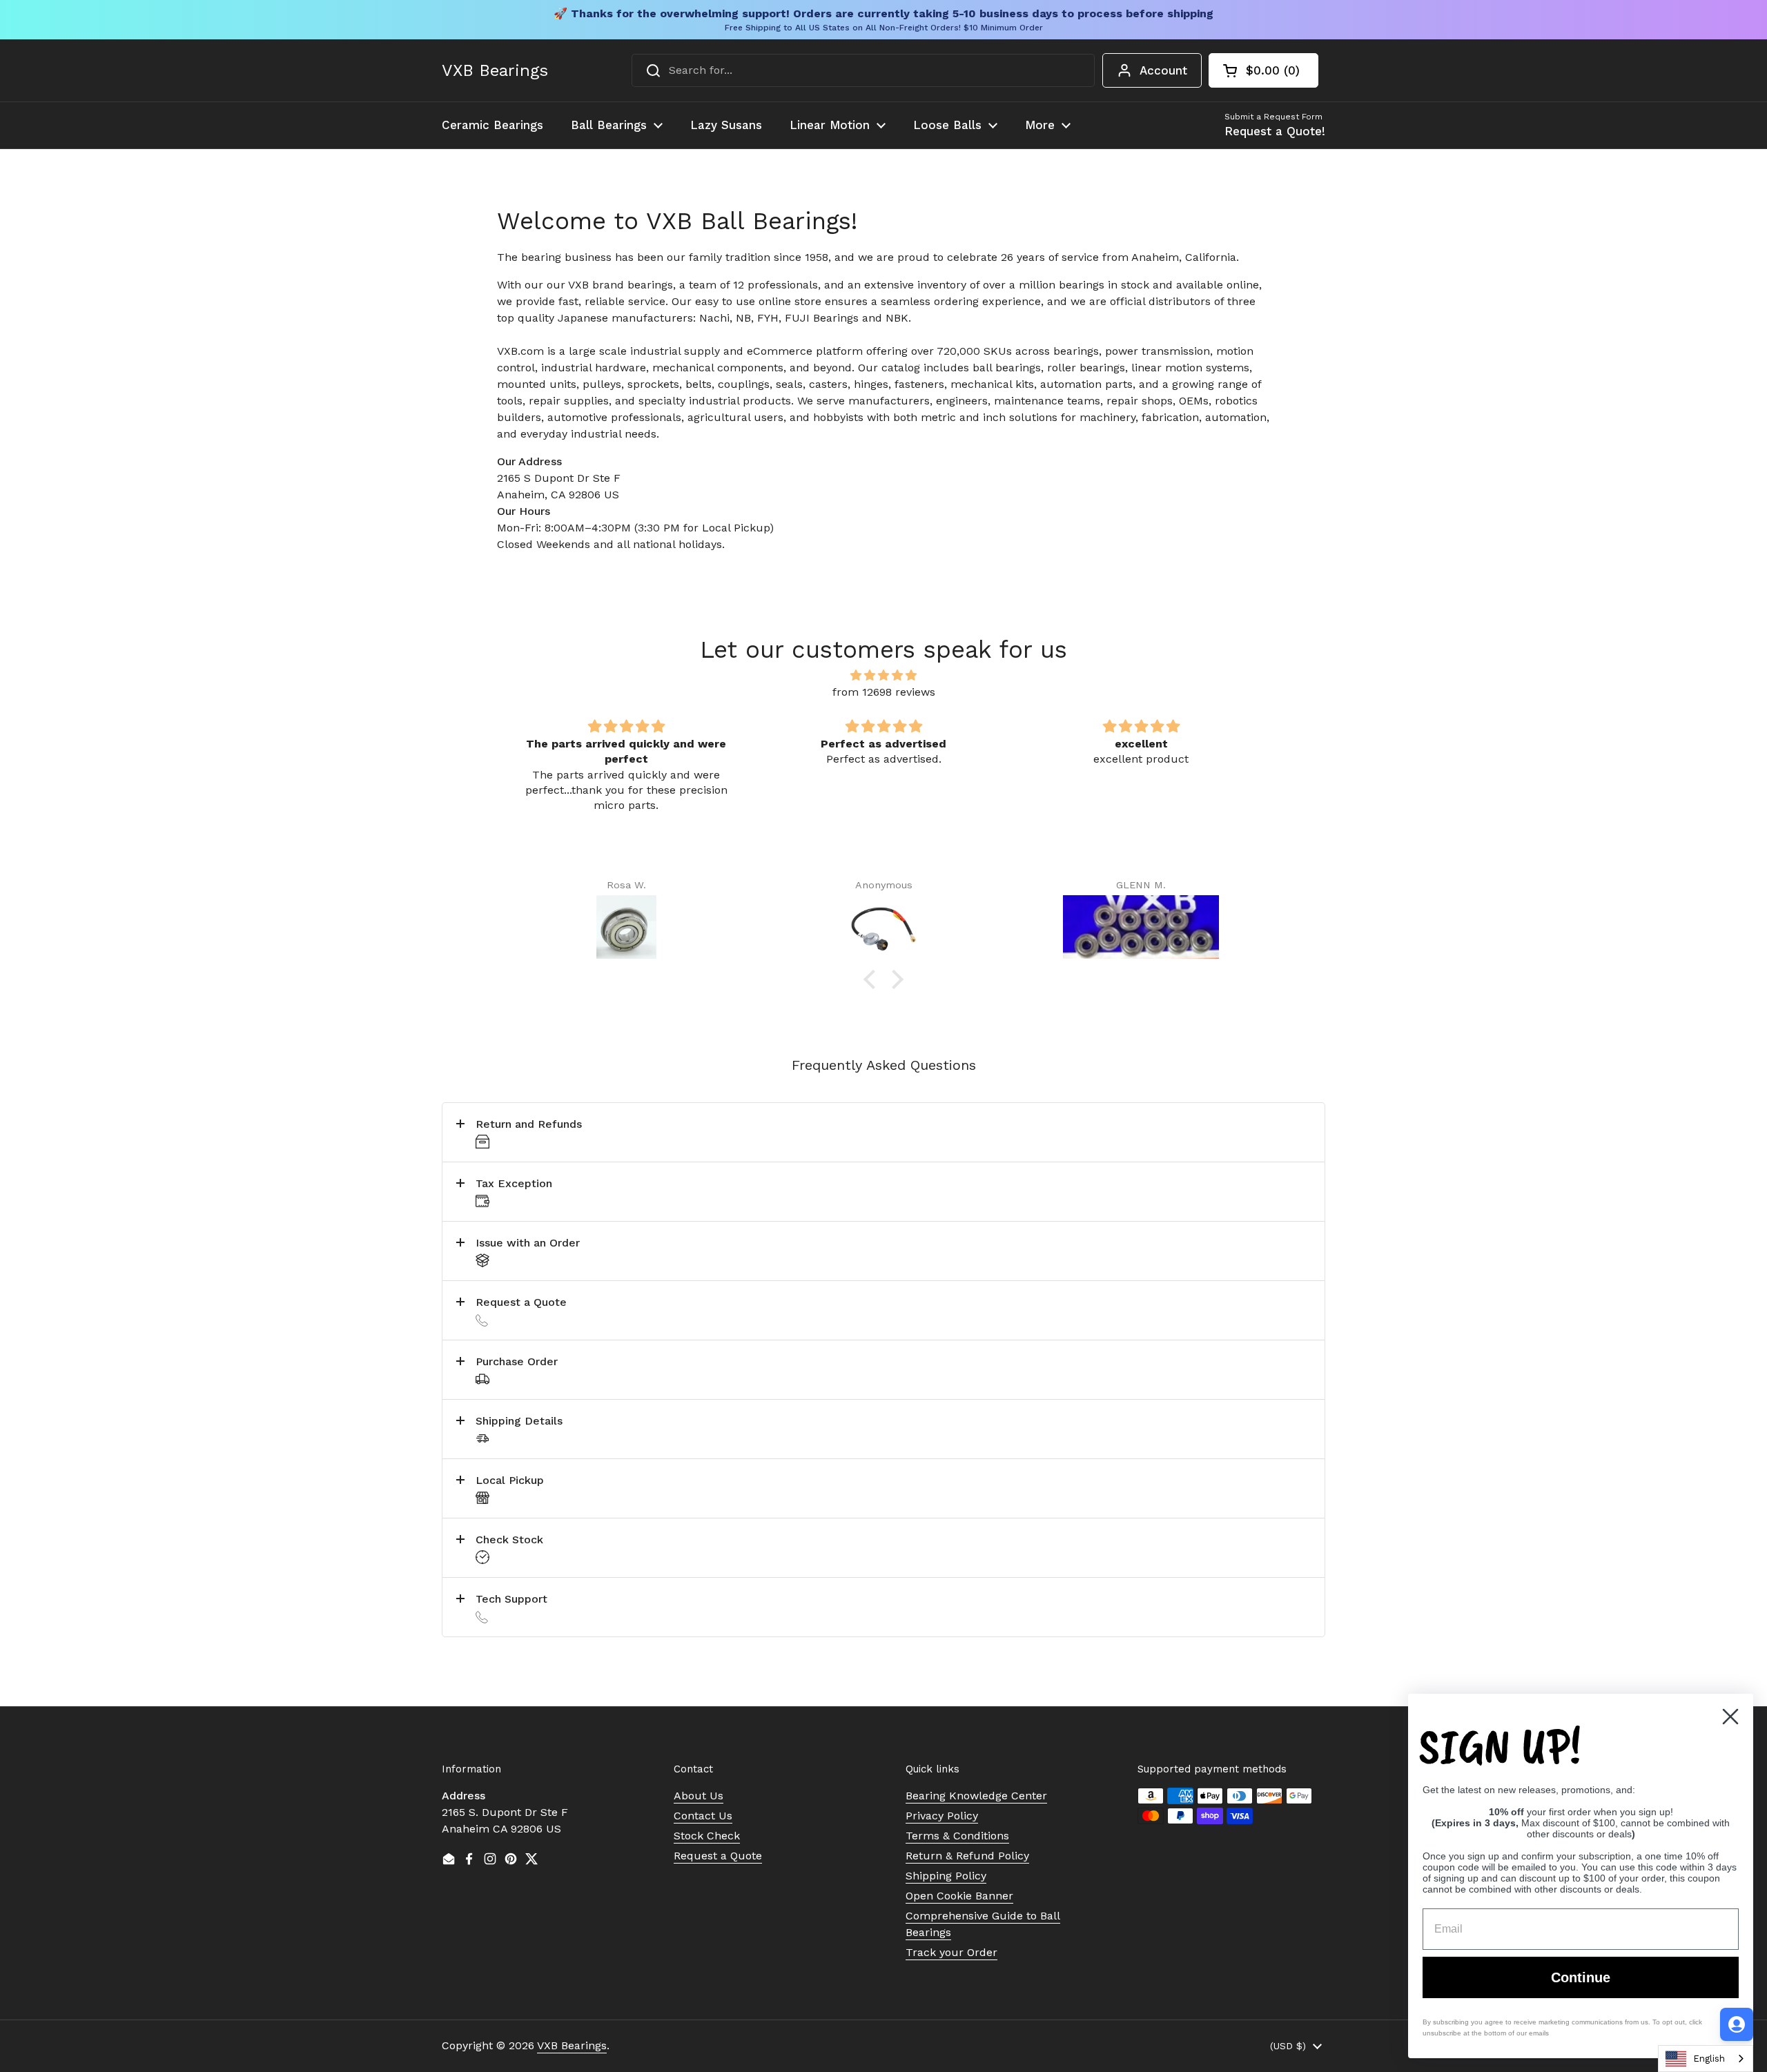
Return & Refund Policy (967, 1856)
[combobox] (863, 70)
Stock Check (707, 1836)
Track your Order (951, 1952)
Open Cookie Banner (959, 1896)
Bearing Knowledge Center (976, 1796)
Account (1163, 70)
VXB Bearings (495, 70)
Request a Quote (718, 1856)
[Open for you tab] (1737, 2024)
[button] (1263, 70)
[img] (883, 675)
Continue (1581, 1977)
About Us (699, 1796)
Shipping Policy (946, 1876)
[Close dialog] (1730, 1717)
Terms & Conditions (957, 1836)
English (1709, 2059)
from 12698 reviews (884, 692)
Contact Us (703, 1816)
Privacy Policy (942, 1816)
